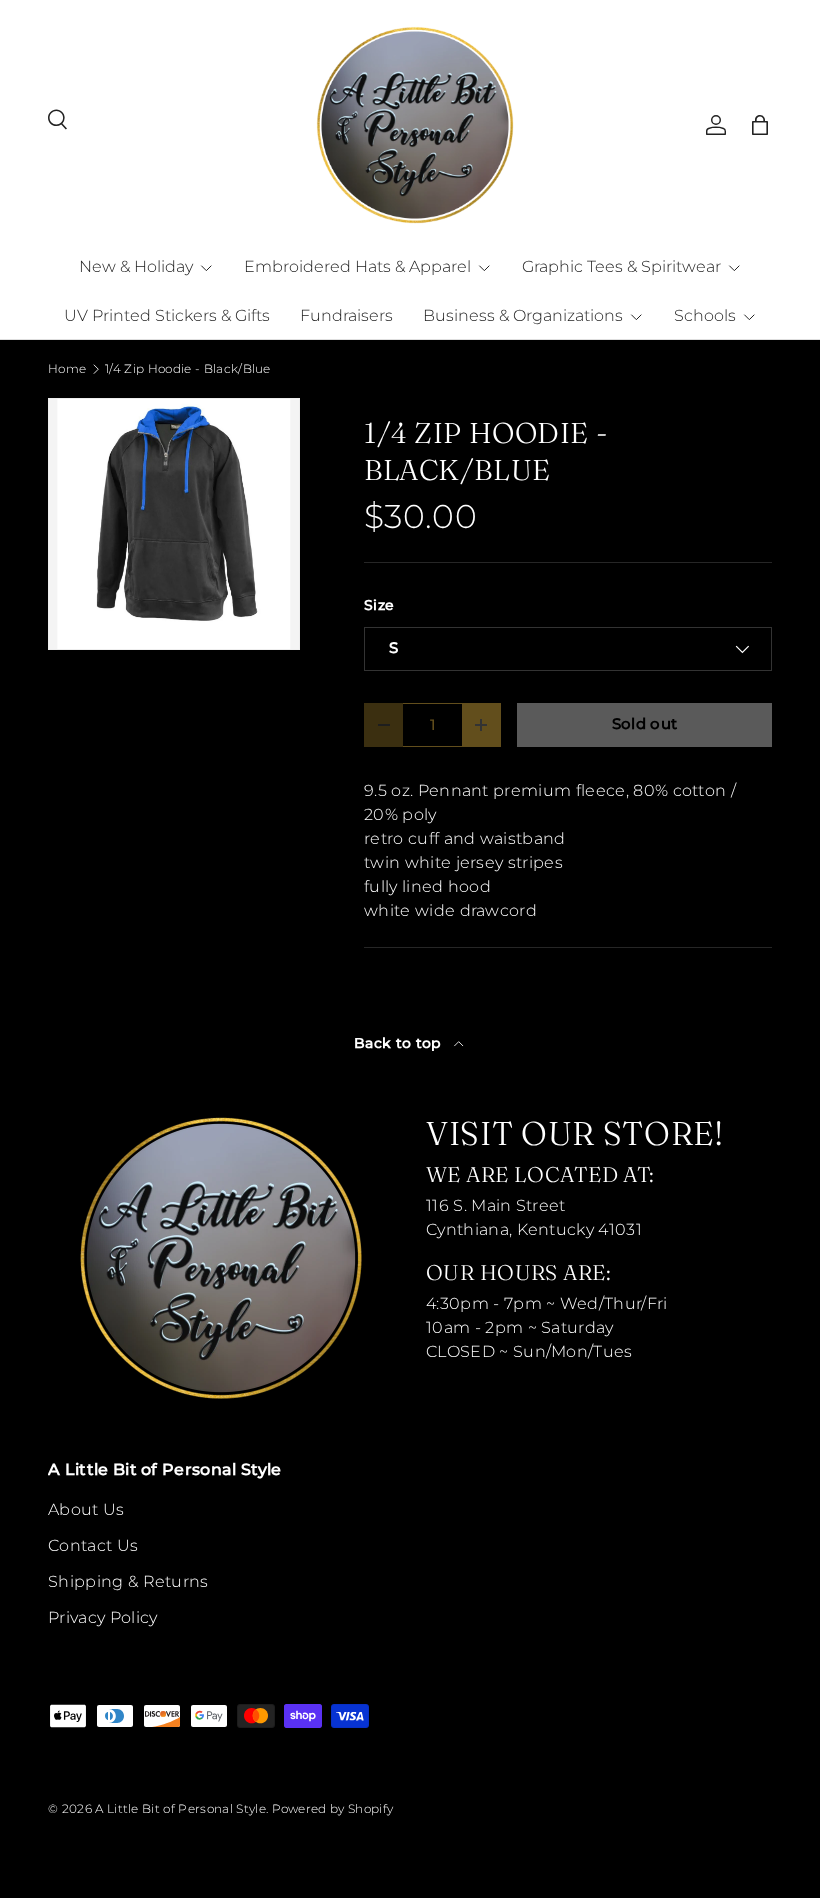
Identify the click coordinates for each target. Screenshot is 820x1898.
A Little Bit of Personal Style (180, 1808)
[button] (760, 125)
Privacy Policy (102, 1617)
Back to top (400, 1043)
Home (67, 369)
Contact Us (93, 1545)
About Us (86, 1509)
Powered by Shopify (333, 1808)
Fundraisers (346, 315)
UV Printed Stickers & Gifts (167, 315)
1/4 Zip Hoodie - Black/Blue (188, 369)
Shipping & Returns (128, 1581)
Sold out (645, 724)
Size (379, 605)
